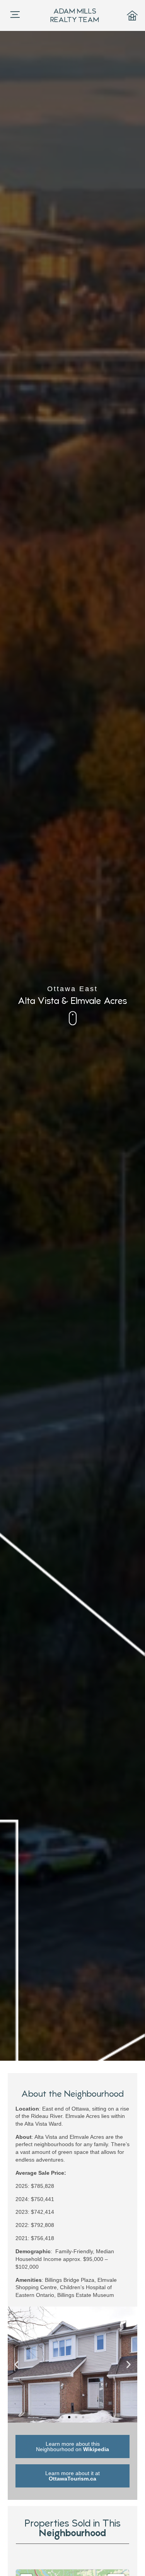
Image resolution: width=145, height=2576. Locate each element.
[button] (16, 2365)
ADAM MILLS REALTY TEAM (75, 15)
